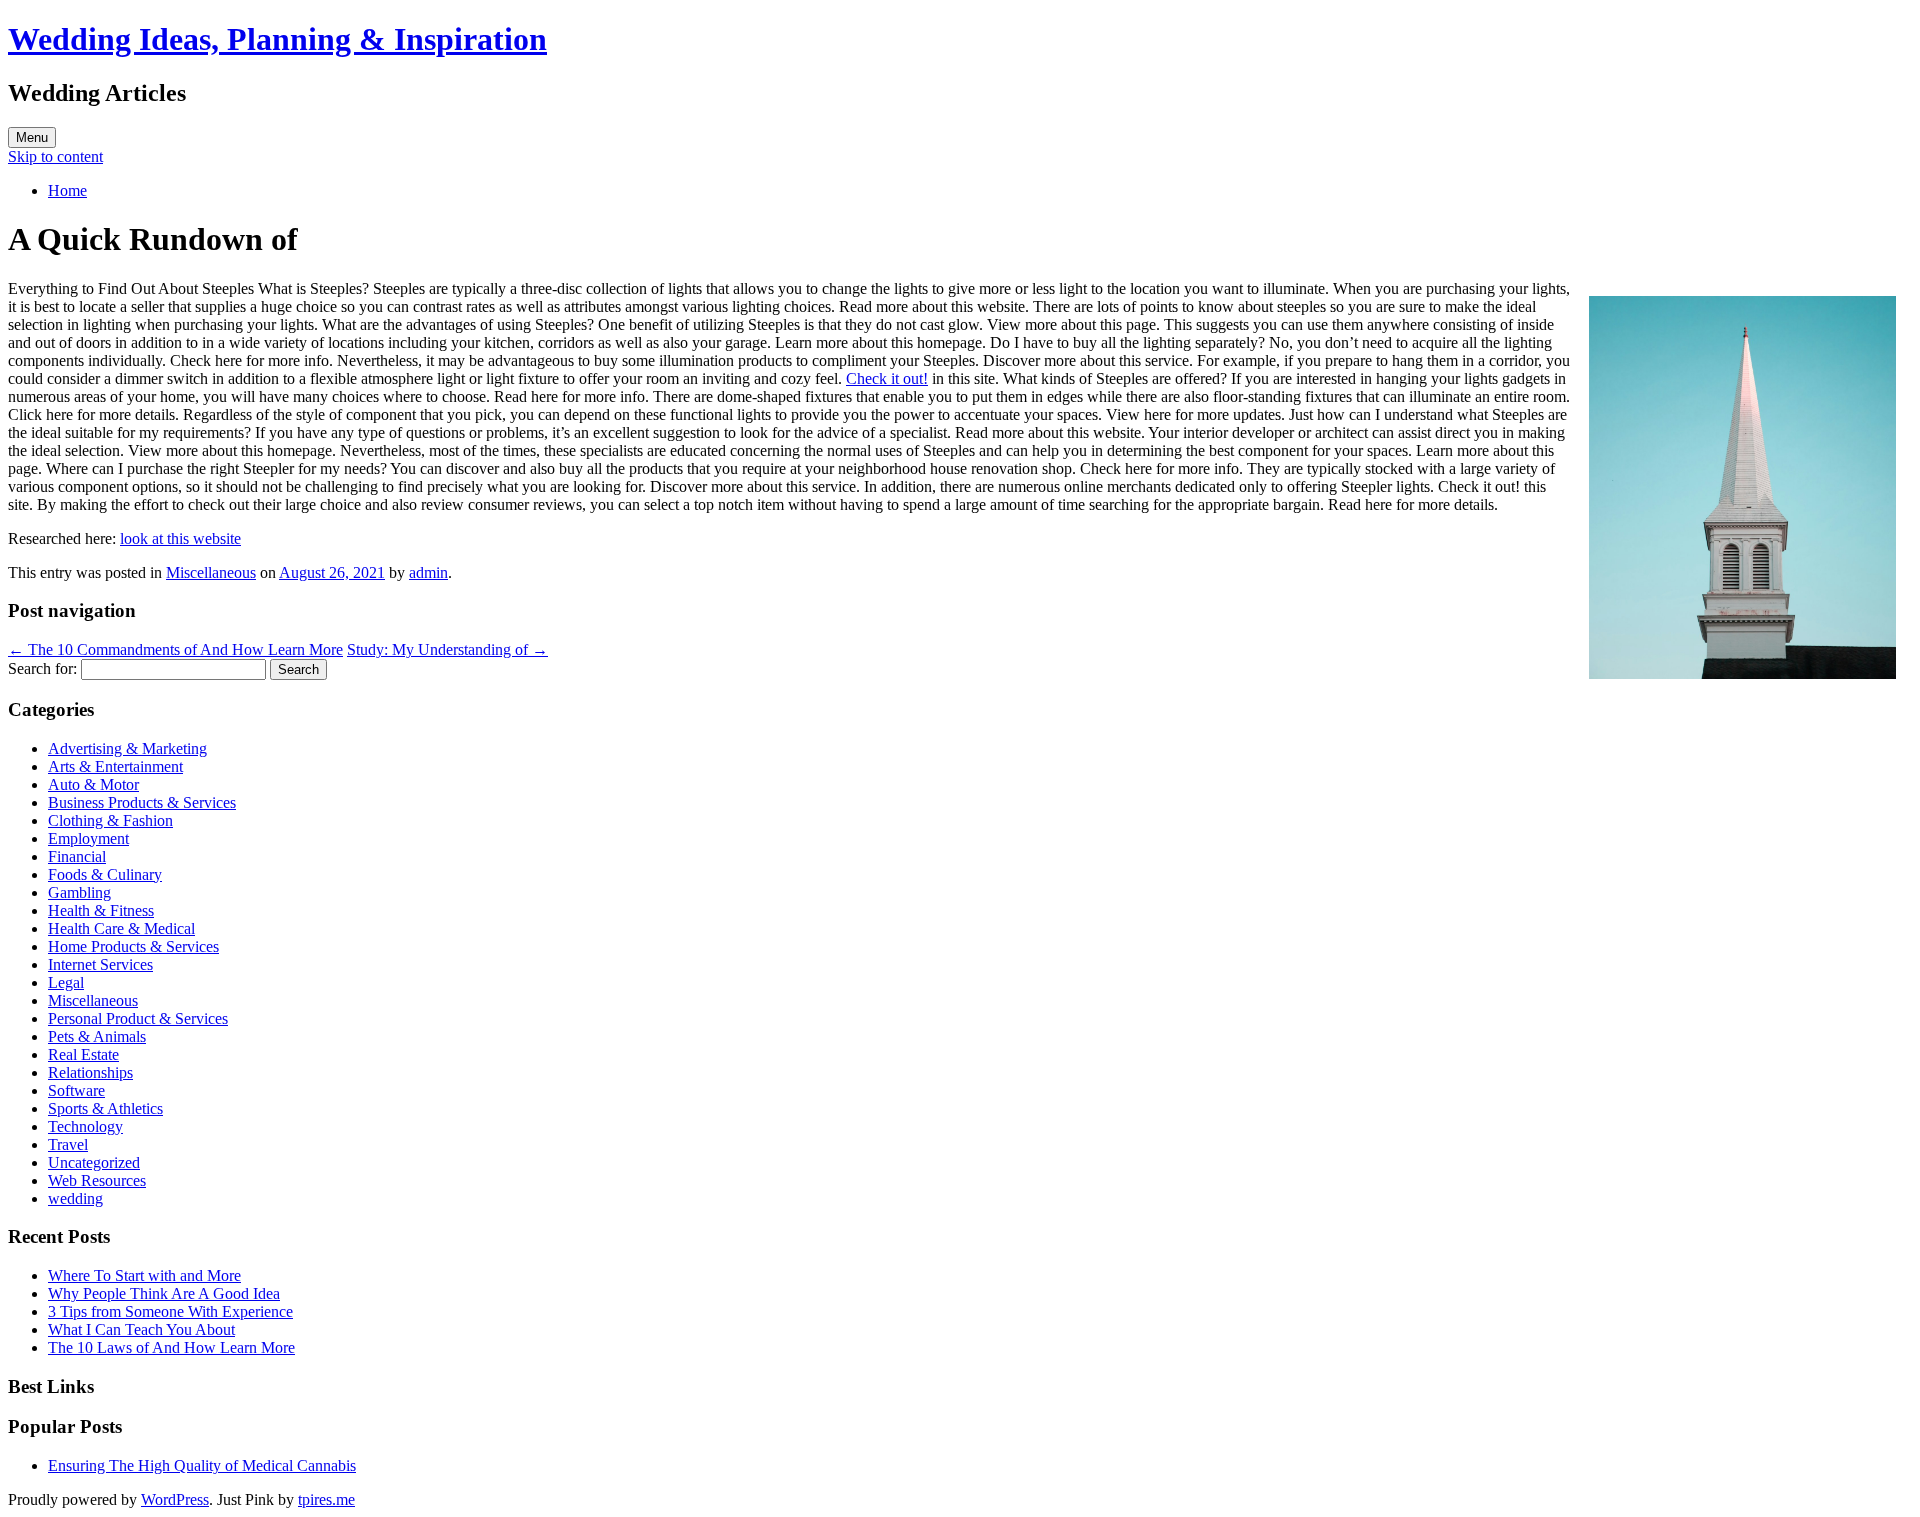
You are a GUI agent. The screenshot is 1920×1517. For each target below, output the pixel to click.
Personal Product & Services (138, 1018)
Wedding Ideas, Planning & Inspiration (277, 39)
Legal (66, 982)
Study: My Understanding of (447, 649)
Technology (85, 1126)
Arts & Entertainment (115, 766)
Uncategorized (94, 1162)
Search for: (42, 668)
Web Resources (97, 1180)
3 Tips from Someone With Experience (170, 1311)
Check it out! (887, 378)
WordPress (175, 1499)
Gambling (79, 892)
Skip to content (55, 156)
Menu (32, 137)
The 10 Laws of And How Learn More (171, 1347)
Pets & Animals (97, 1036)
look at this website (180, 538)
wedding (75, 1198)
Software (76, 1090)
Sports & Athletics (105, 1108)
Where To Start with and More (144, 1275)
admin (428, 572)
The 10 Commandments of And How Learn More (175, 649)
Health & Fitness (101, 910)
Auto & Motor (93, 784)
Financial (77, 856)
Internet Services (100, 964)
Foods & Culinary (105, 874)
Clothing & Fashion (110, 820)
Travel (68, 1144)
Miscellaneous (211, 572)
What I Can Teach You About (141, 1329)
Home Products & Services (133, 946)
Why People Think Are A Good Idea (164, 1293)
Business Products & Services (142, 802)
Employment (88, 838)
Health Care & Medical (121, 928)
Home (67, 190)
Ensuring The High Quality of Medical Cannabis (202, 1465)
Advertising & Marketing (127, 748)
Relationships (90, 1072)
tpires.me (326, 1499)
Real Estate (83, 1054)
